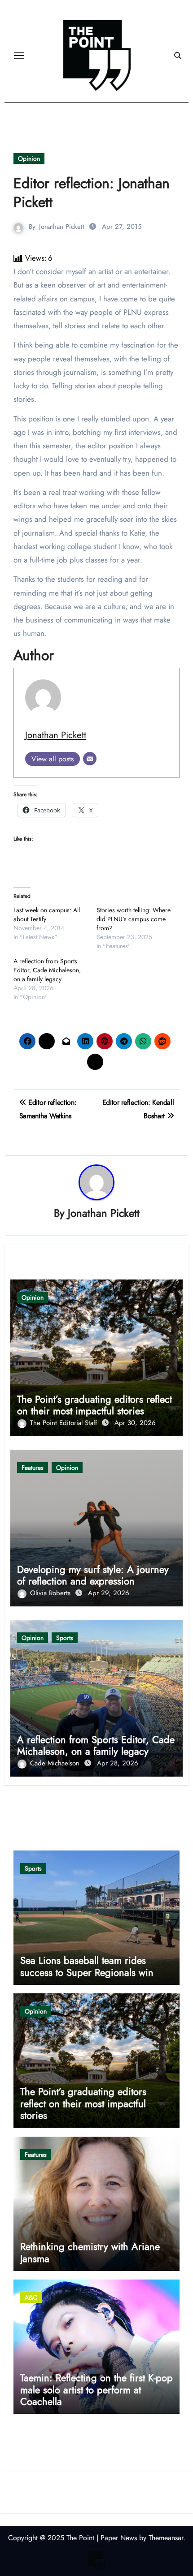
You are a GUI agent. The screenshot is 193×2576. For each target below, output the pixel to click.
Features (33, 1468)
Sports (65, 1638)
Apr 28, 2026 (118, 1763)
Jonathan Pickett (62, 227)
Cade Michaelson (56, 1763)
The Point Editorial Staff (65, 1423)
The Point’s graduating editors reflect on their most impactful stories (94, 1405)
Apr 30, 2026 (135, 1423)
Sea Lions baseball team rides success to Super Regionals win (87, 1966)
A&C (31, 2297)
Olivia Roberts (51, 1593)
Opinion (29, 159)
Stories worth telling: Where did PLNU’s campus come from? (134, 919)
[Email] (90, 759)
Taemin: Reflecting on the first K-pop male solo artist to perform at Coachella (96, 2389)
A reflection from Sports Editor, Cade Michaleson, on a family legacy (47, 970)
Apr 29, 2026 (109, 1593)
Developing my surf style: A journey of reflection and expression (93, 1575)
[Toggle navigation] (19, 56)
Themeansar (166, 2538)
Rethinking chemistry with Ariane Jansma (90, 2252)
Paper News (119, 2538)
